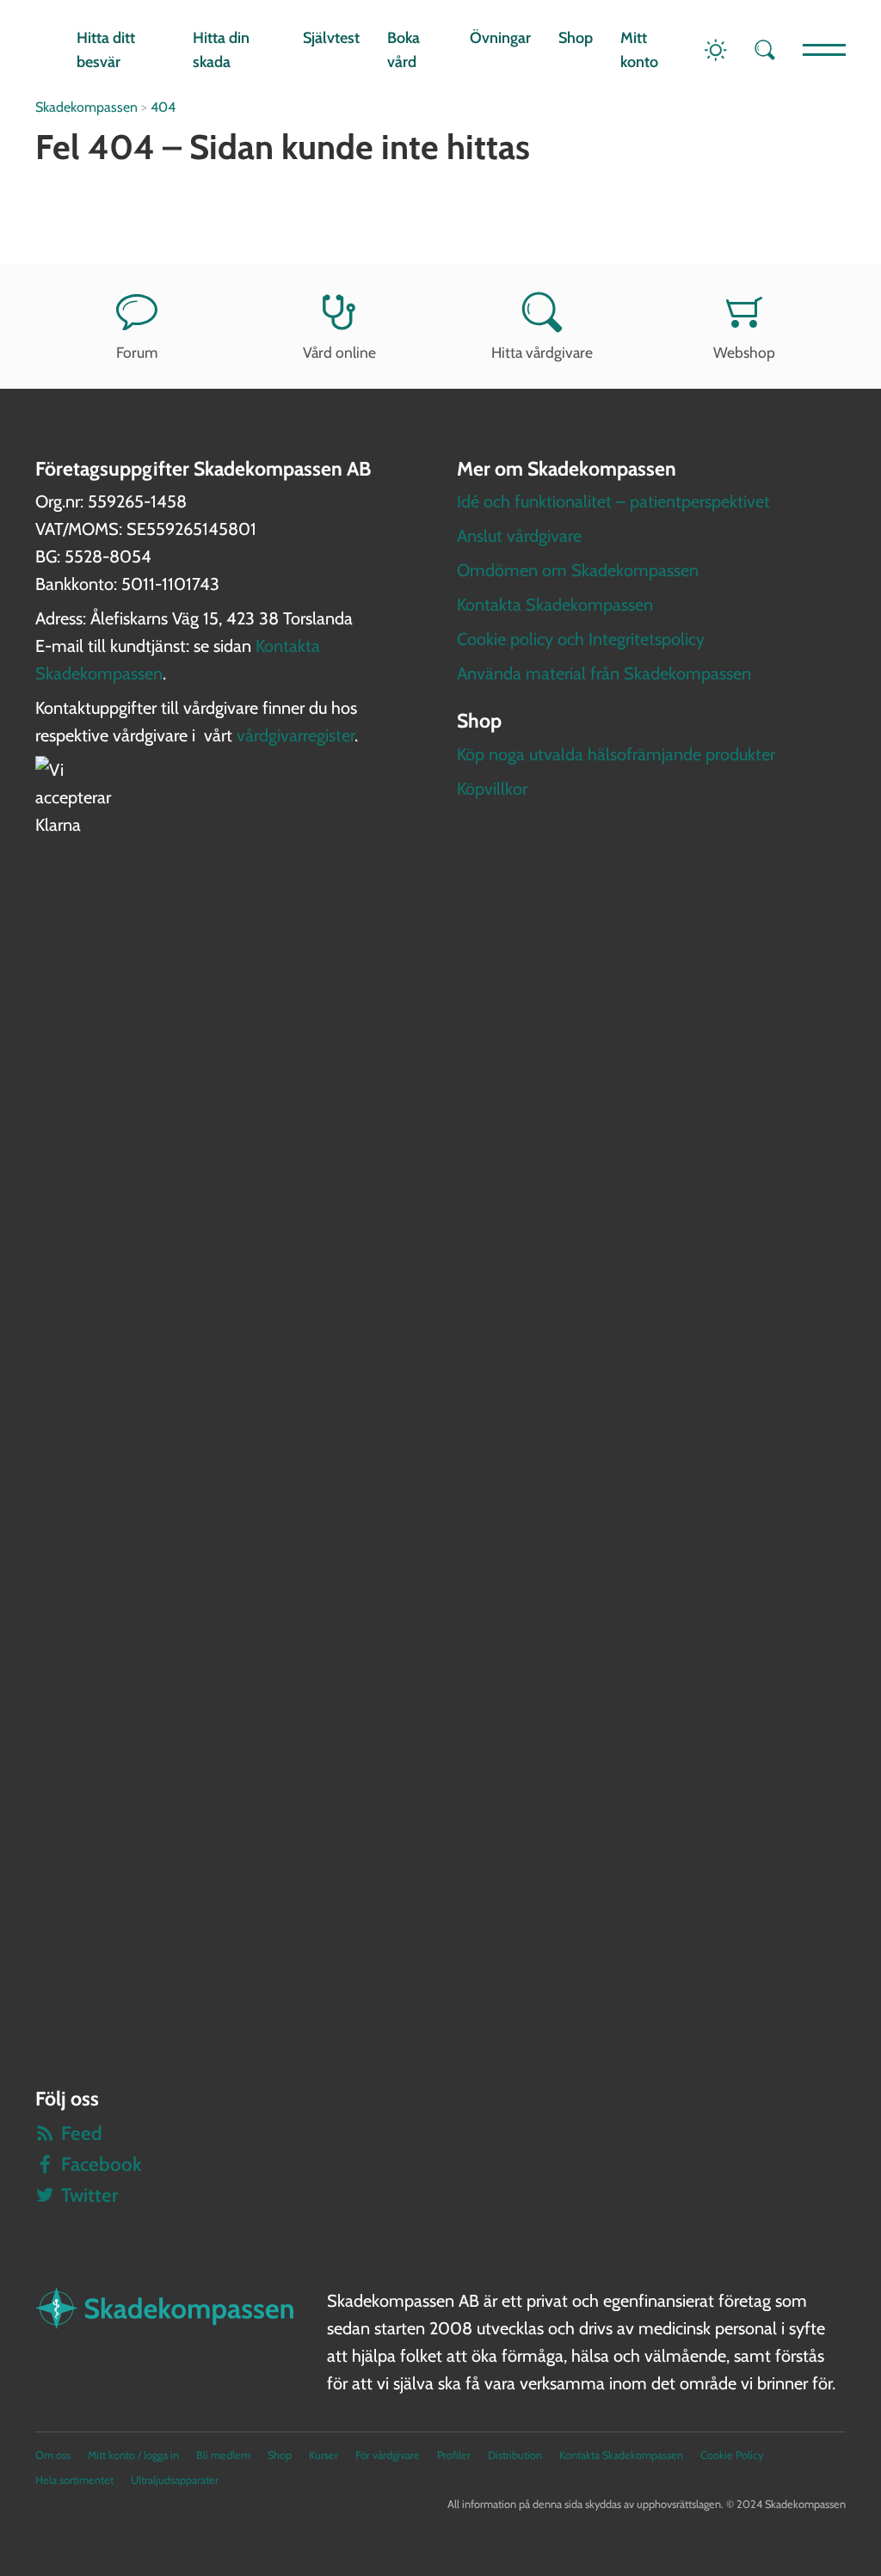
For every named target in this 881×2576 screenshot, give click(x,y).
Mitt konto (639, 50)
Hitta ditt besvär (106, 50)
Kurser (323, 2455)
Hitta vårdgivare (542, 352)
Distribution (515, 2455)
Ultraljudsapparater (175, 2480)
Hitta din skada (221, 50)
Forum (137, 352)
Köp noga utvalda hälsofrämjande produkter (616, 754)
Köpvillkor (492, 789)
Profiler (454, 2455)
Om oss (53, 2455)
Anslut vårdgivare (519, 536)
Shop (576, 38)
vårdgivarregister (296, 735)
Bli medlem (223, 2455)
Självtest (331, 38)
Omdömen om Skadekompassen (578, 570)
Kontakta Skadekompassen (555, 605)
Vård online (339, 352)
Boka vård (404, 50)
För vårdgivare (388, 2455)
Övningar (500, 38)
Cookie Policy (732, 2455)
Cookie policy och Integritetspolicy (581, 639)
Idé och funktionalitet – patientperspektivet (613, 501)
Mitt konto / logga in (133, 2455)
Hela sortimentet (74, 2480)
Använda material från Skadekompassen (604, 673)
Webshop (744, 352)
